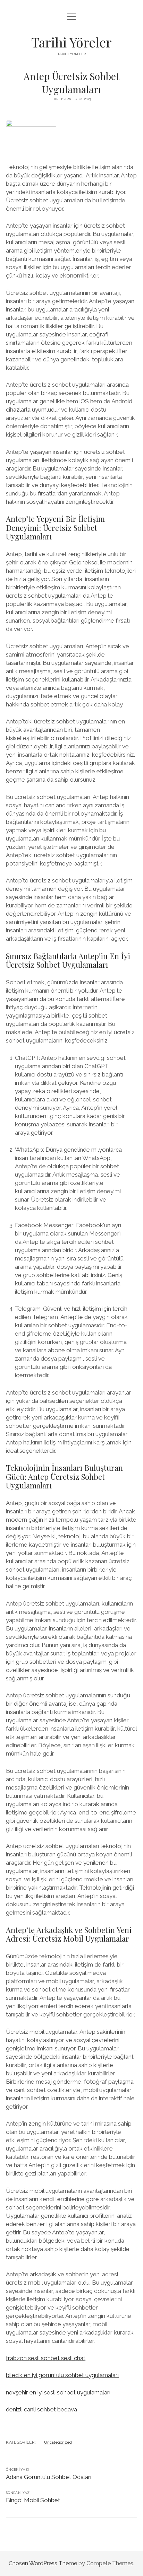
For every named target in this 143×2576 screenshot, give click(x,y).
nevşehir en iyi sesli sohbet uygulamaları (58, 2392)
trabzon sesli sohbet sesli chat (46, 2358)
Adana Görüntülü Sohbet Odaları (49, 2477)
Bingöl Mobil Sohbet (33, 2500)
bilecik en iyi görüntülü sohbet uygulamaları (62, 2375)
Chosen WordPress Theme (43, 2563)
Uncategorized (58, 2442)
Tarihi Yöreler (71, 42)
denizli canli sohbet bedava (41, 2409)
